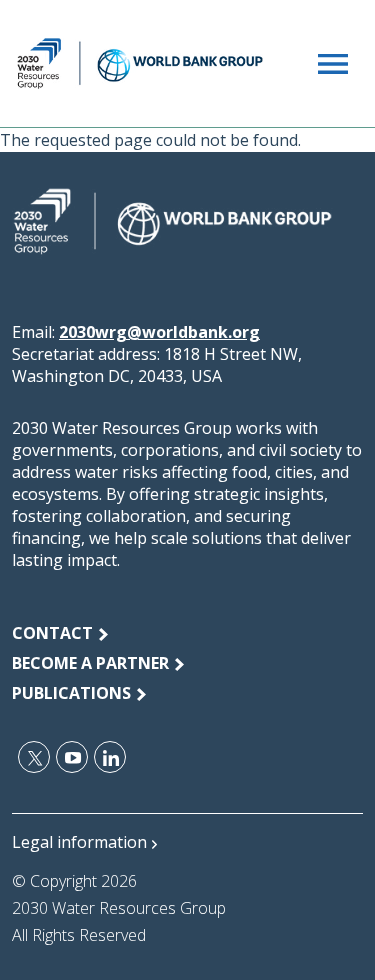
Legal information (79, 842)
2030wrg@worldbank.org (159, 332)
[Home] (140, 63)
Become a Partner (90, 663)
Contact (52, 633)
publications (71, 693)
